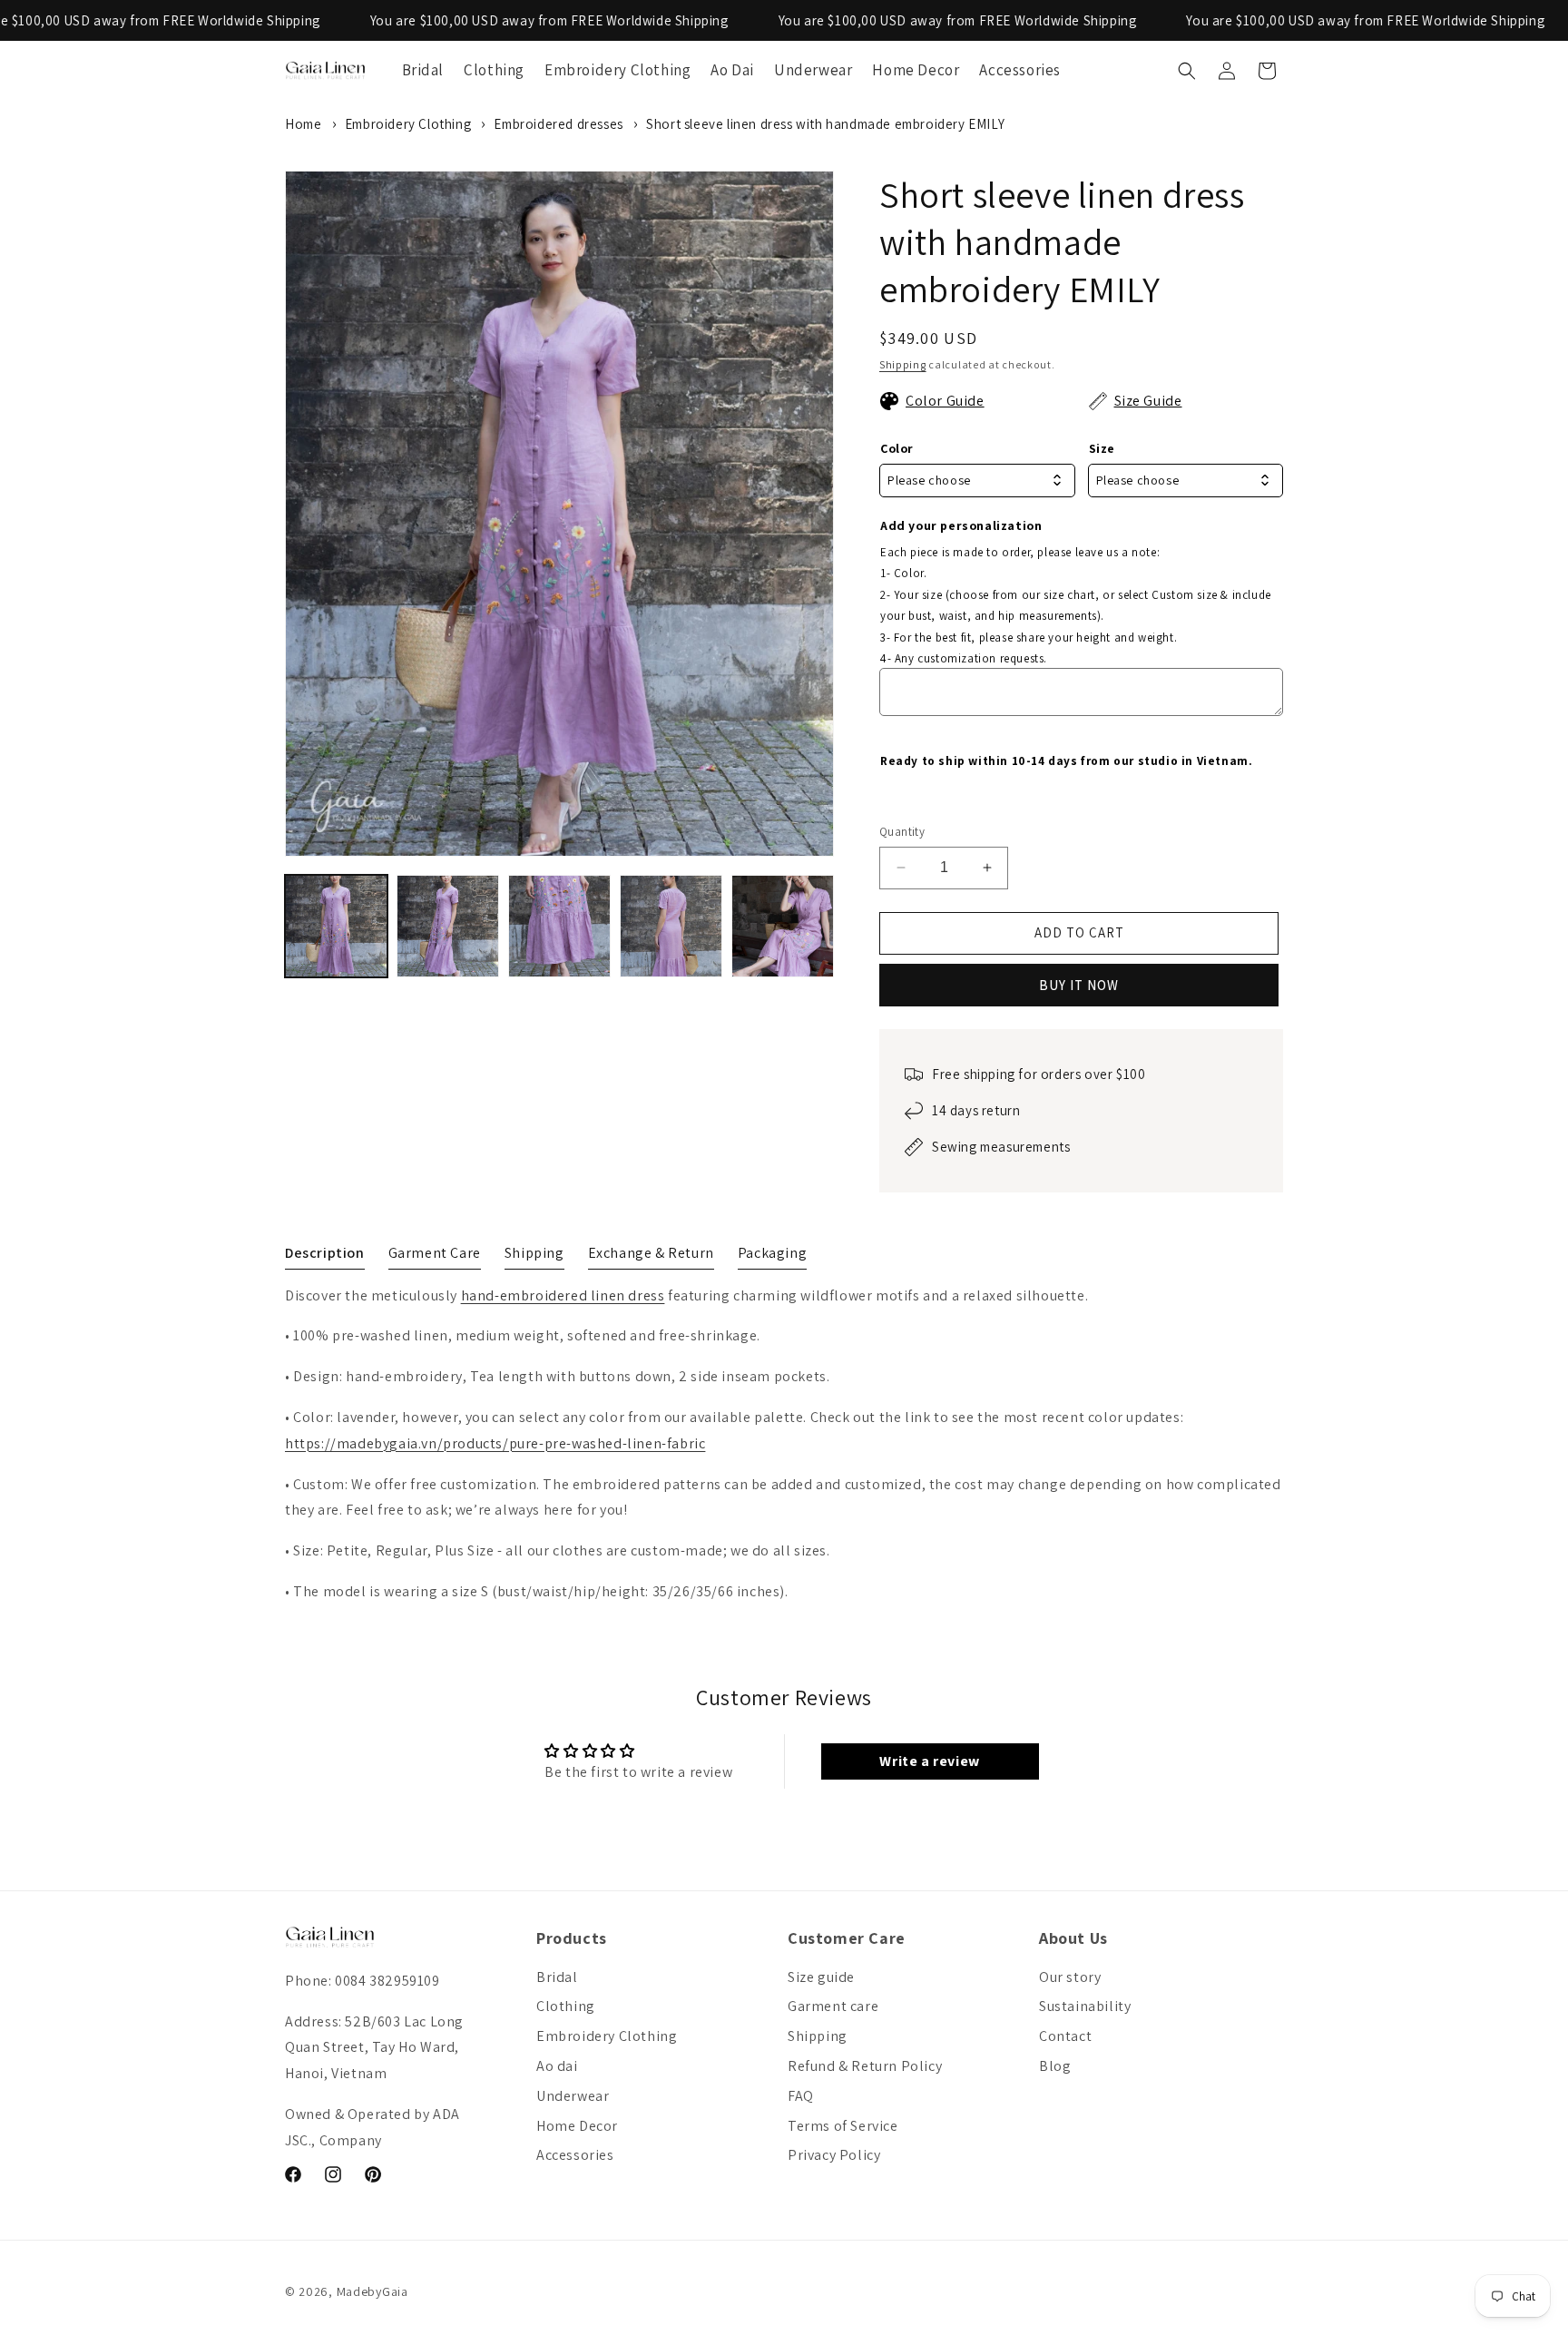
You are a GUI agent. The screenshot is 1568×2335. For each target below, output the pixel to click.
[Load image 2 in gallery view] (448, 926)
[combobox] (977, 481)
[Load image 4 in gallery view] (671, 926)
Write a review (929, 1761)
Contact (1065, 2036)
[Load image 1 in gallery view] (336, 926)
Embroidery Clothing (408, 124)
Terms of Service (843, 2126)
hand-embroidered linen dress (563, 1295)
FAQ (801, 2096)
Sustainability (1085, 2006)
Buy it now (1079, 985)
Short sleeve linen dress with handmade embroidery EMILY (825, 124)
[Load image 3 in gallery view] (559, 926)
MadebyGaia (372, 2291)
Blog (1055, 2066)
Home (303, 124)
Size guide (821, 1977)
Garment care (833, 2006)
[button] (1187, 71)
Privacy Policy (834, 2155)
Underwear (573, 2096)
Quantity (902, 832)
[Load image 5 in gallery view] (783, 926)
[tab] (325, 1257)
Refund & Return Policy (865, 2066)
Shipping (903, 364)
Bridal (557, 1977)
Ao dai (557, 2066)
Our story (1070, 1977)
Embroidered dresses (558, 124)
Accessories (575, 2155)
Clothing (566, 2006)
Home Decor (577, 2126)
